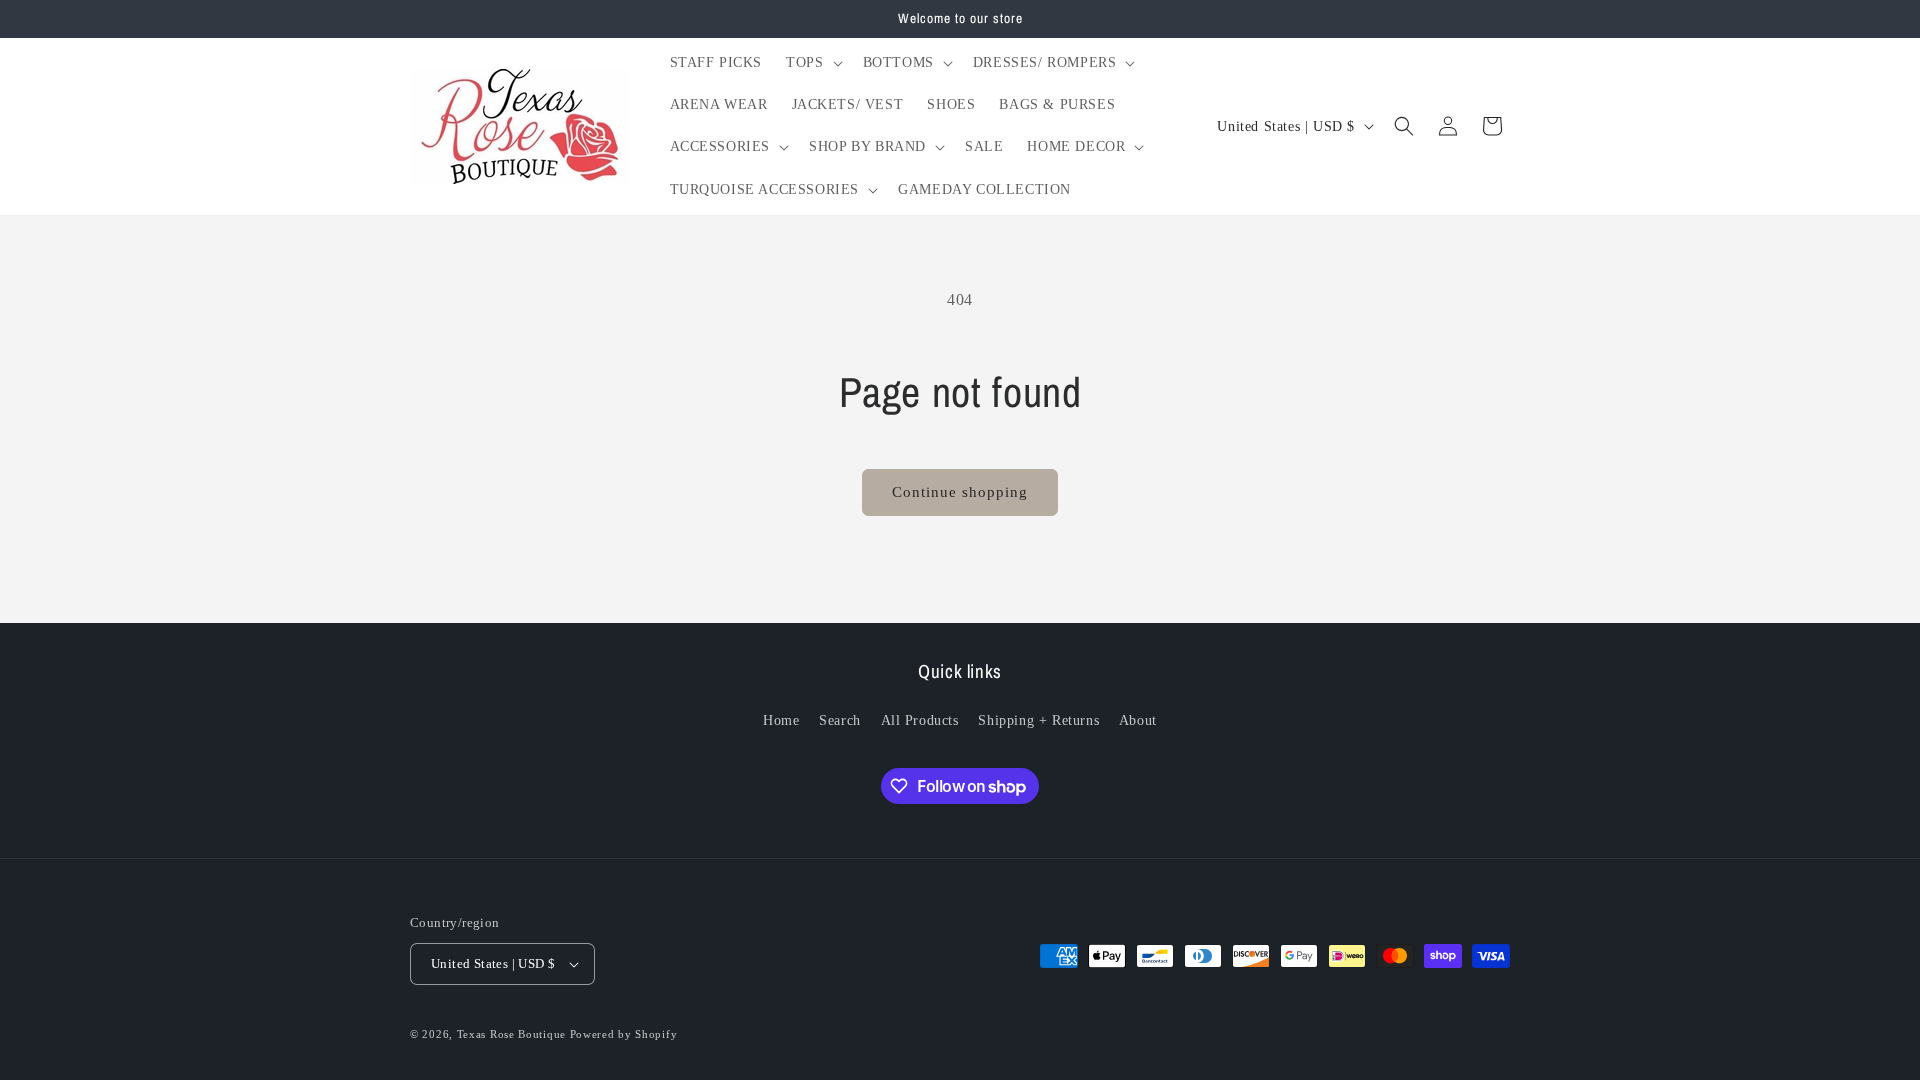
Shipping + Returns (1038, 720)
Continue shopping (960, 492)
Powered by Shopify (624, 1034)
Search (840, 720)
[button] (812, 63)
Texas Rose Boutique (511, 1034)
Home (781, 720)
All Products (920, 720)
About (1138, 720)
